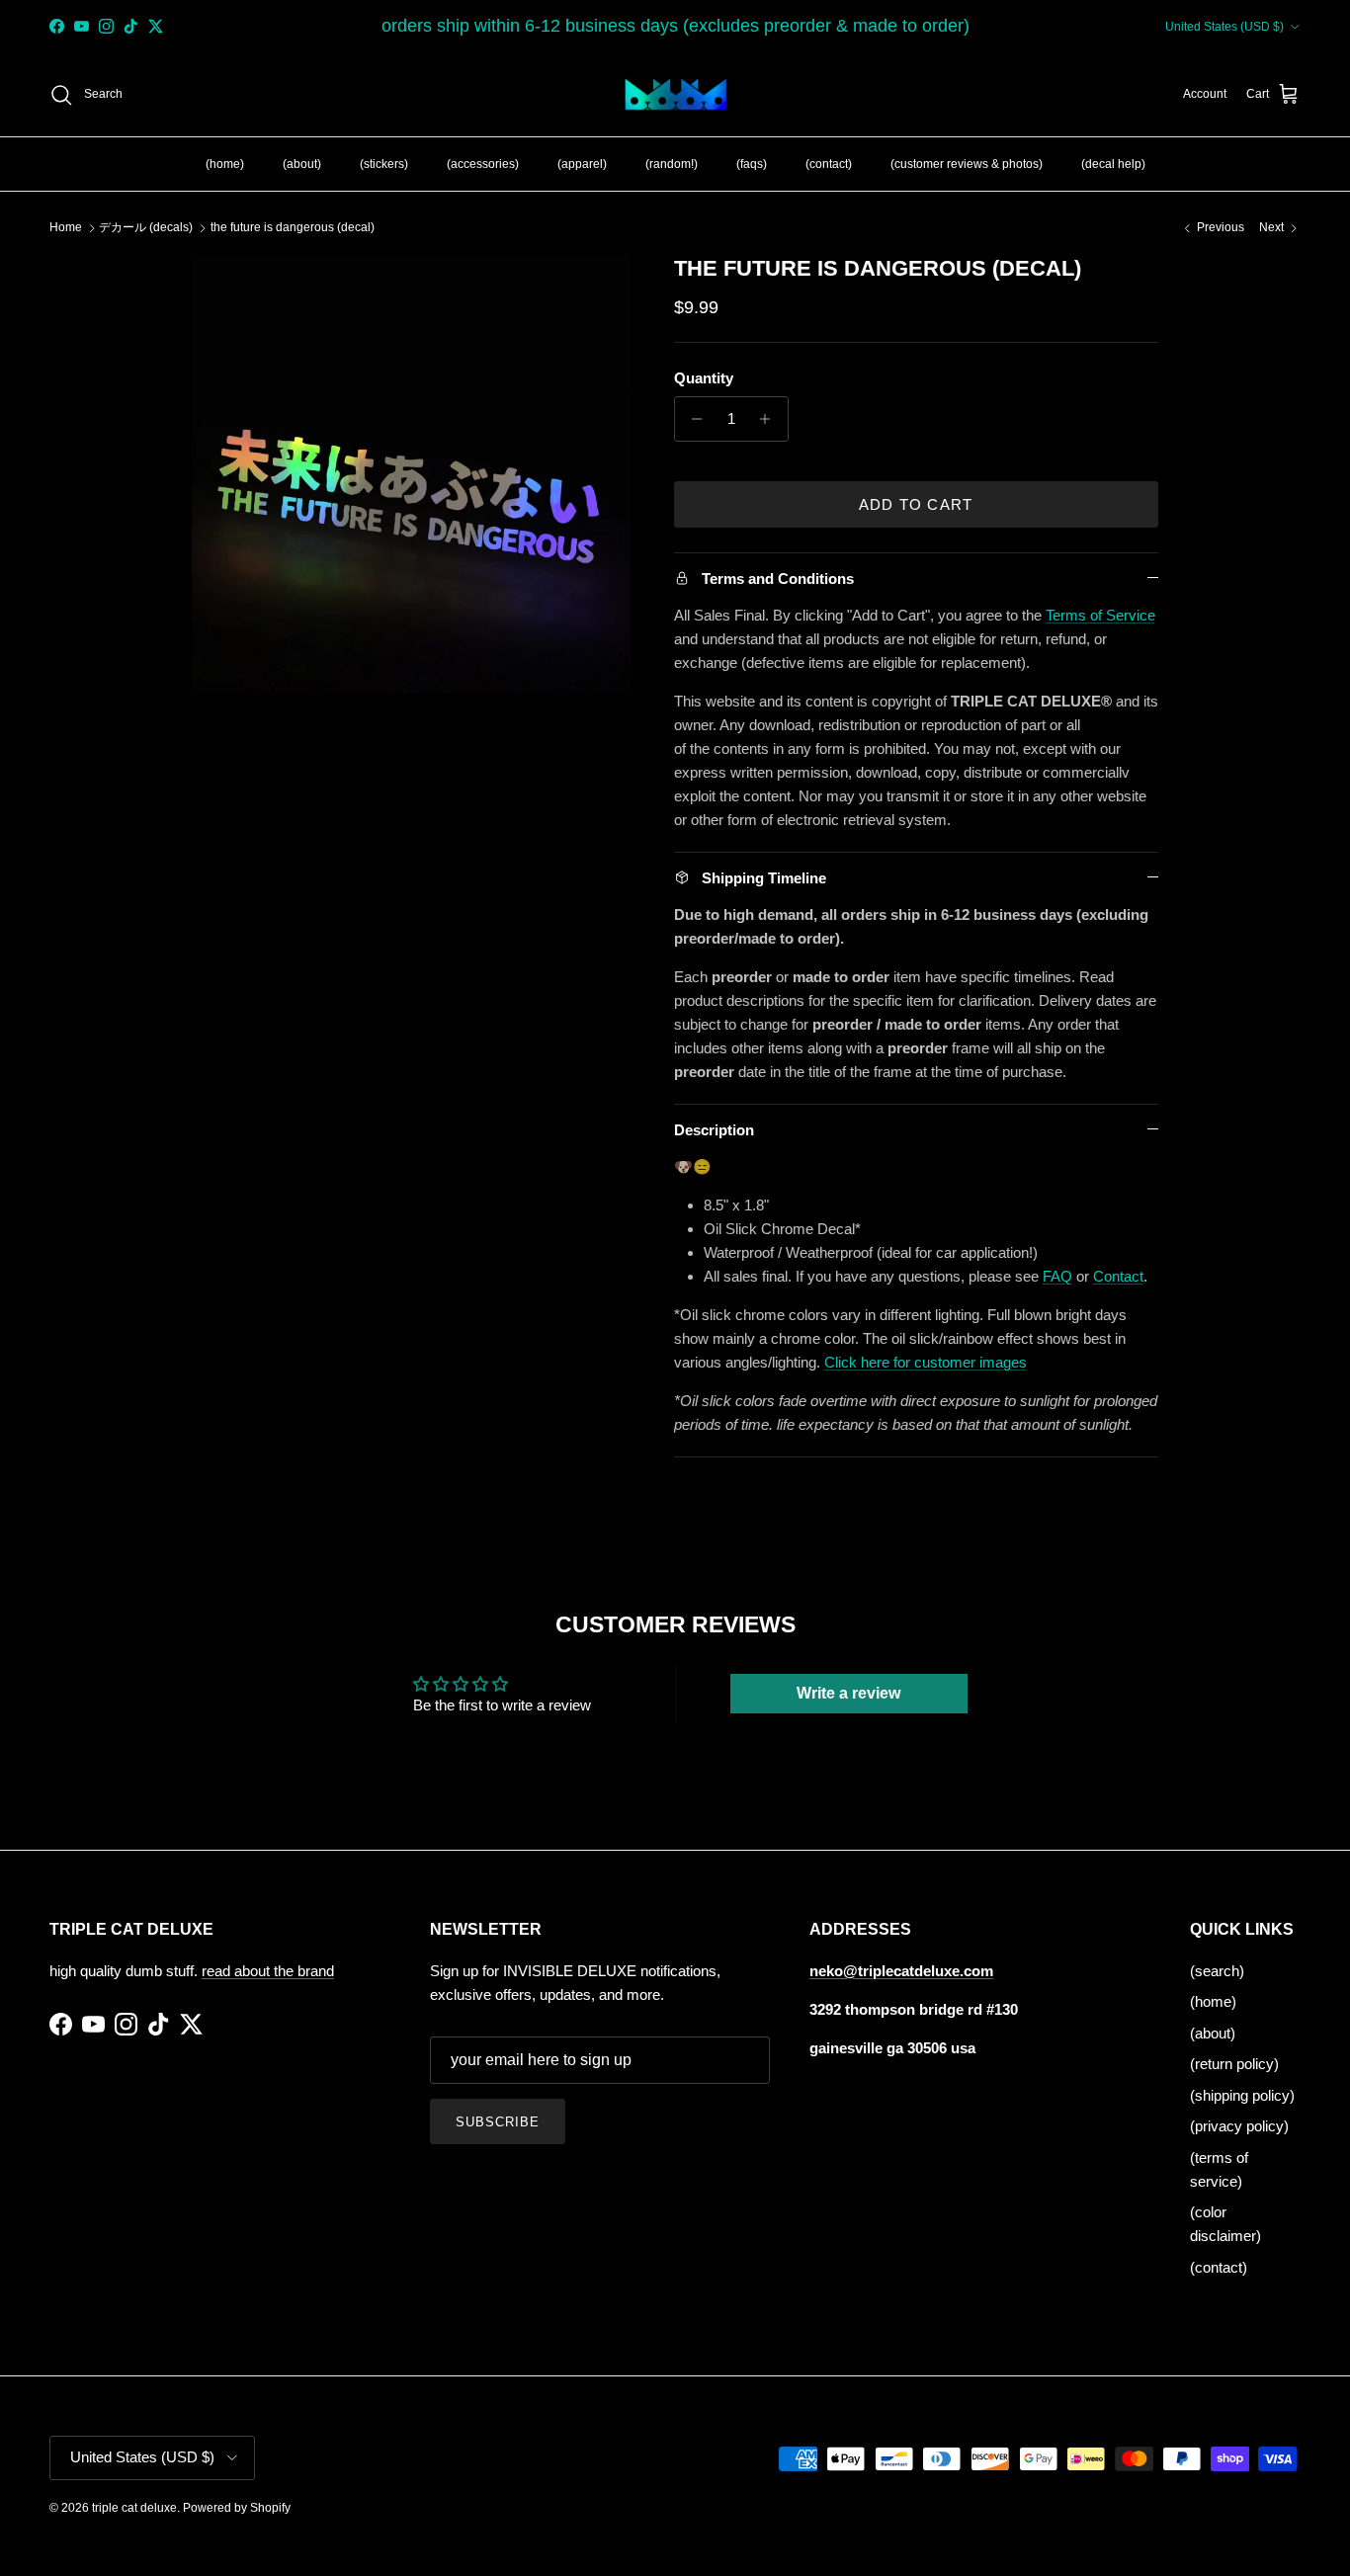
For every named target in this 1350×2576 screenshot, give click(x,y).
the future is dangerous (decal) (293, 227)
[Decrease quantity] (692, 419)
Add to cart (916, 504)
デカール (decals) (146, 227)
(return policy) (1234, 2064)
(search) (1217, 1971)
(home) (225, 163)
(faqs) (752, 163)
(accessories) (483, 163)
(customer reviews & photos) (967, 163)
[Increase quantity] (770, 419)
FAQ (1057, 1276)
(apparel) (582, 163)
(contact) (829, 163)
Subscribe (498, 2122)
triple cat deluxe (134, 2508)
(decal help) (1113, 163)
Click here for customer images (926, 1362)
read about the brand (268, 1971)
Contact (1118, 1276)
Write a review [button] (848, 1693)
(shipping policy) (1242, 2095)
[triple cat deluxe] (675, 95)
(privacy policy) (1239, 2126)
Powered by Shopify (237, 2508)
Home (66, 227)
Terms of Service (1100, 615)
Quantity (704, 378)
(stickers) (384, 163)
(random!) (672, 163)
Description (714, 1130)
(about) (302, 163)
